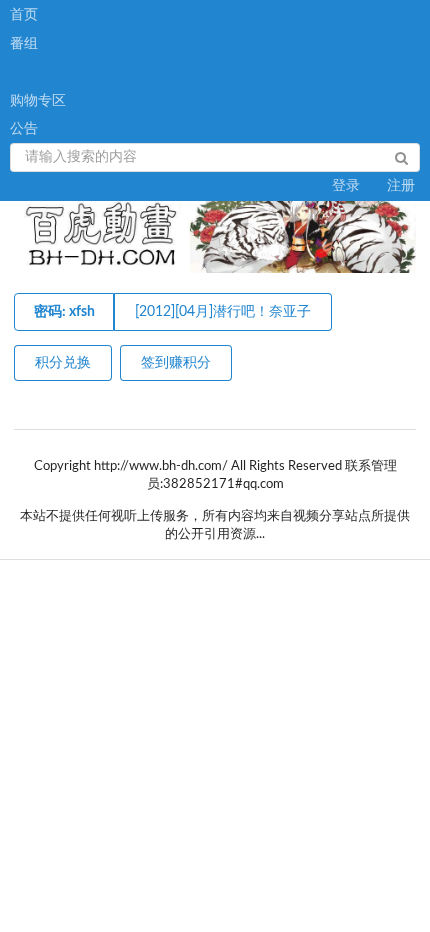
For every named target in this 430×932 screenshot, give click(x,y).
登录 (346, 186)
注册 (401, 186)
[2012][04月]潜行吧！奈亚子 (223, 312)
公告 (24, 129)
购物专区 (38, 101)
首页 (24, 15)
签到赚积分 (176, 363)
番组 (24, 44)
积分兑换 (63, 363)
